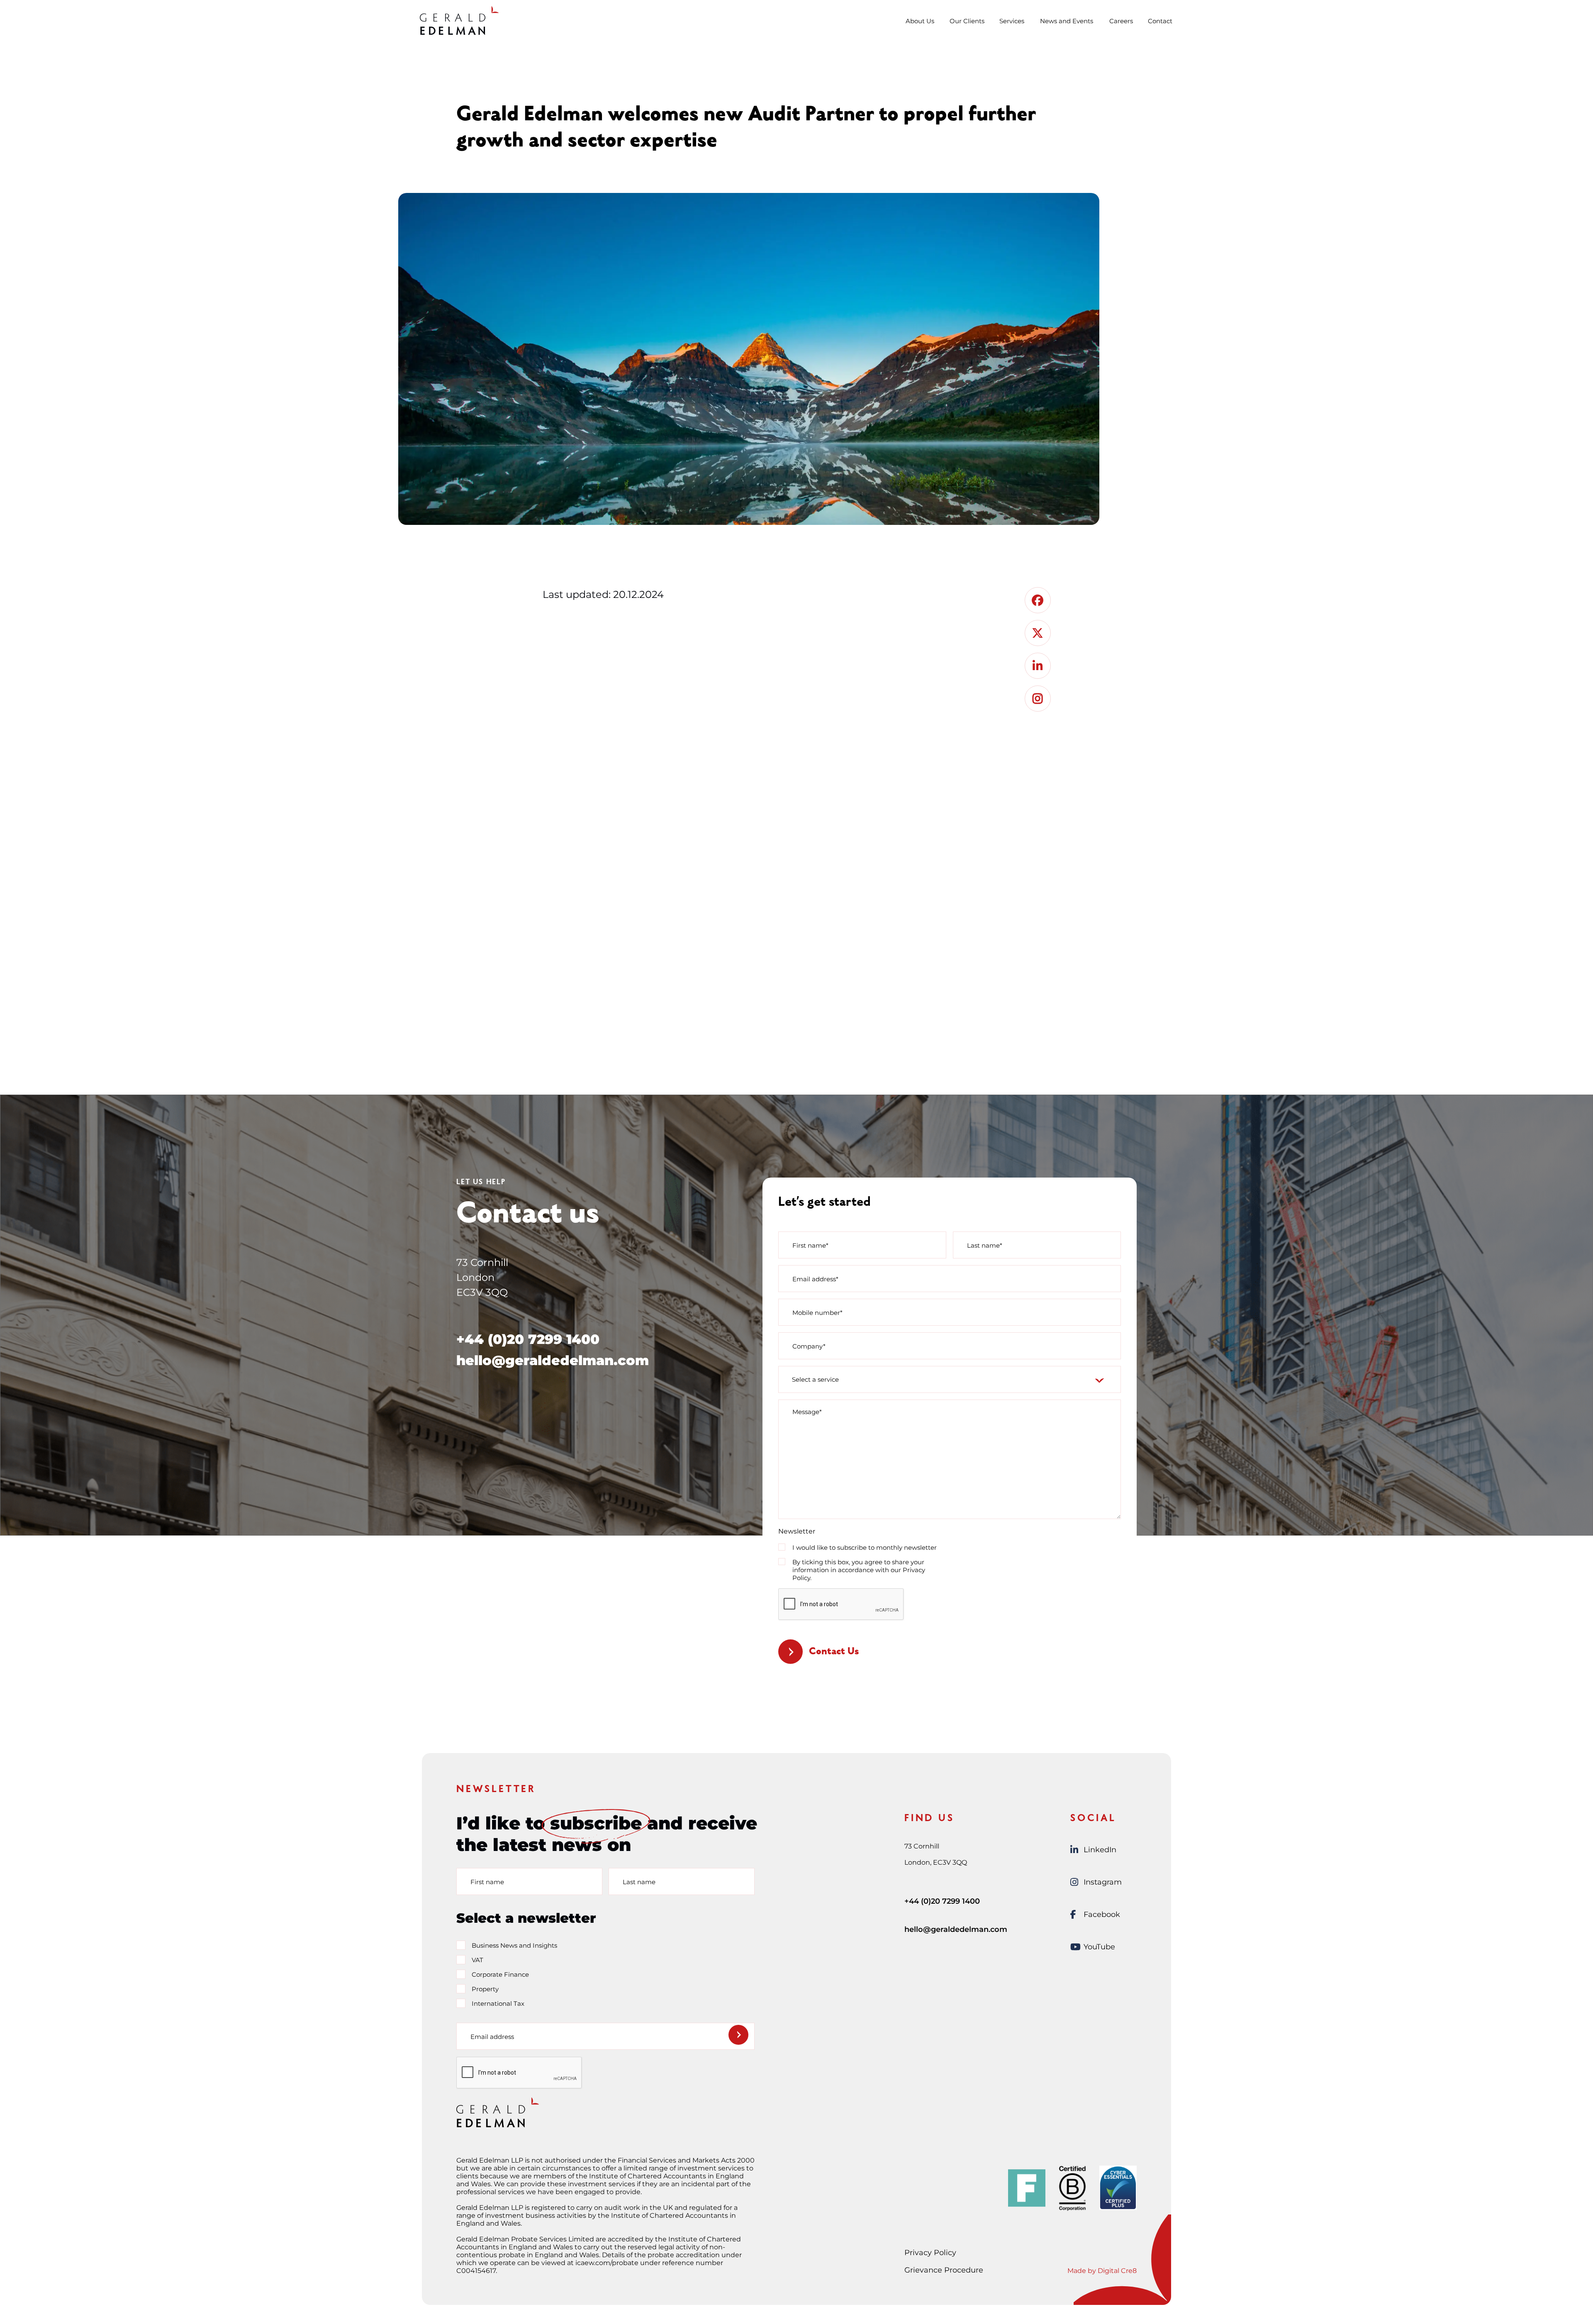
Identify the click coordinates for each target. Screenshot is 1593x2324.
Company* (809, 1346)
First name (487, 1881)
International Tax (498, 2003)
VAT (477, 1960)
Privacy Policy (930, 2253)
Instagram (1103, 1882)
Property (485, 1989)
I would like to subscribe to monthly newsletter (865, 1547)
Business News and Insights (514, 1945)
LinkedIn (1100, 1850)
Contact (1160, 21)
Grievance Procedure (944, 2270)
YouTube (1099, 1947)
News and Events (1067, 21)
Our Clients (967, 21)
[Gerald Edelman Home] (459, 20)
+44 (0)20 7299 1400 (528, 1339)
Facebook (1102, 1914)
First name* (810, 1245)
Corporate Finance (500, 1974)
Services (1012, 21)
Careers (1121, 21)
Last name (639, 1881)
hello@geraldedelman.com (553, 1360)
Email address (492, 2036)
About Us (920, 21)
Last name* (985, 1245)
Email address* (815, 1279)
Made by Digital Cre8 (1102, 2271)
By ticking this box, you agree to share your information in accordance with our (859, 1570)
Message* (807, 1412)
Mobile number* (817, 1312)
